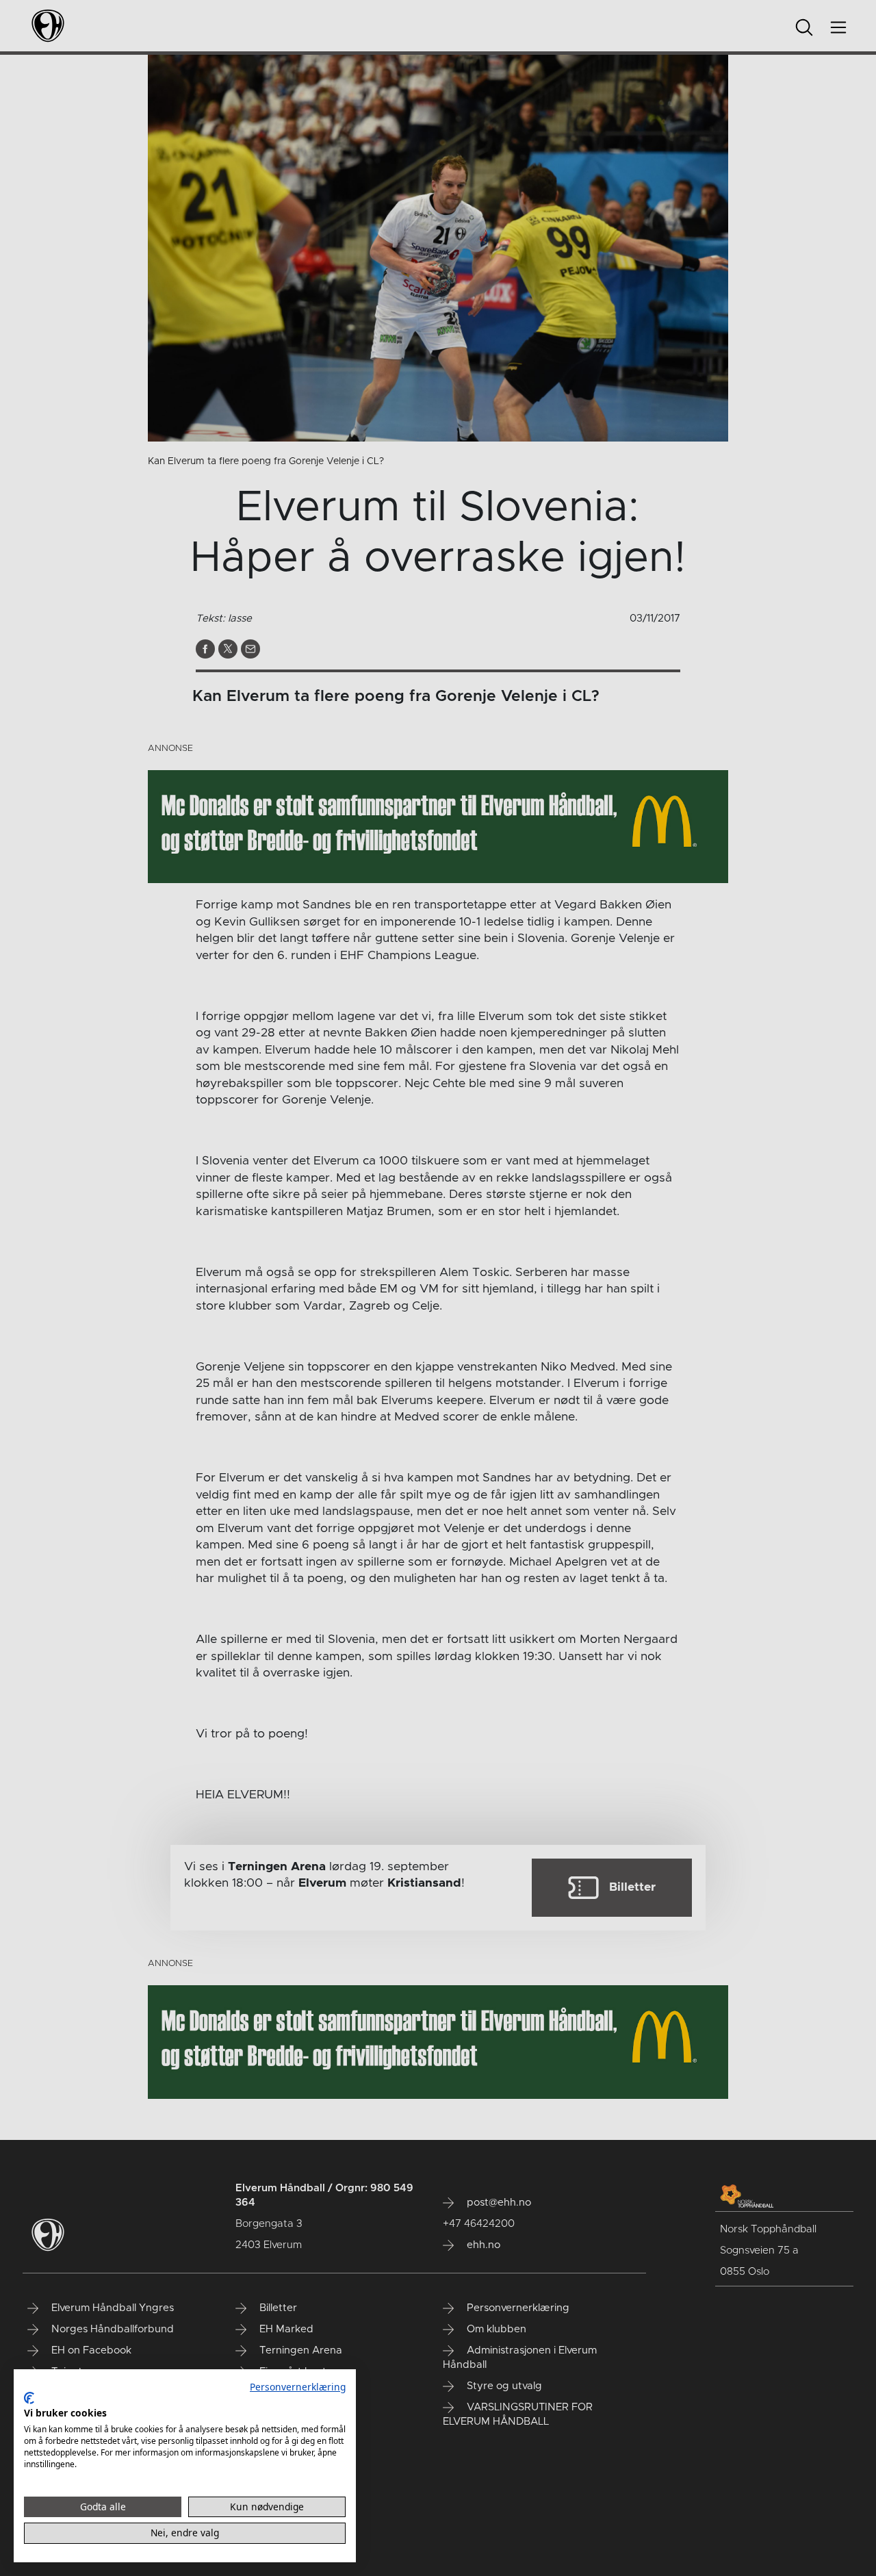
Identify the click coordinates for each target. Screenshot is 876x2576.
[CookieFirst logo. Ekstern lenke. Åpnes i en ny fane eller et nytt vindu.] (29, 2398)
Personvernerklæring (298, 2387)
